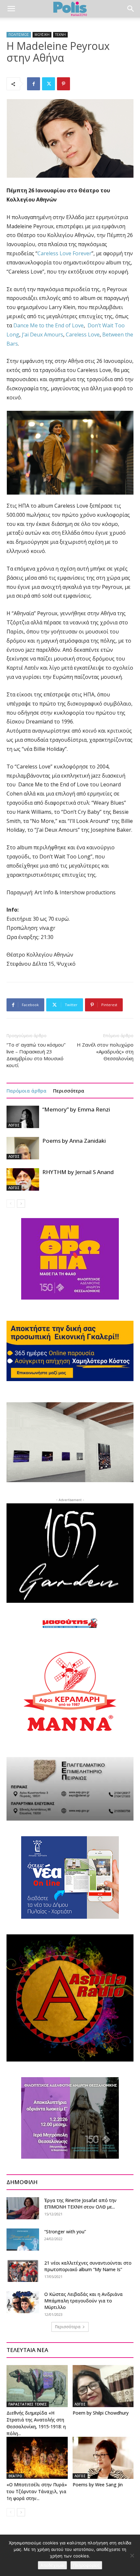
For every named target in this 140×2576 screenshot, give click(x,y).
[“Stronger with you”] (23, 2240)
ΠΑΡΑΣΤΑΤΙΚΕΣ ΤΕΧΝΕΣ (28, 2404)
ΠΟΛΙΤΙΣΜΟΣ (19, 35)
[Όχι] (132, 2555)
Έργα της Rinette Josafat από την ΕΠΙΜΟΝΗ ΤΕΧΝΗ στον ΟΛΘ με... (80, 2204)
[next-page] (21, 1204)
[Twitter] (49, 84)
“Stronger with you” (65, 2232)
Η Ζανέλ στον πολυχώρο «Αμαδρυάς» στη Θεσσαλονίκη (105, 1051)
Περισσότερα (69, 1091)
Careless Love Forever (64, 253)
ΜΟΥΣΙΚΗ (42, 35)
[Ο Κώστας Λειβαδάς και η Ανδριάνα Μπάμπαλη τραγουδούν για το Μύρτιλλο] (23, 2302)
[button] (11, 9)
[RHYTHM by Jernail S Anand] (23, 1179)
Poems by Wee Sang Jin (98, 2485)
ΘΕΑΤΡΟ (15, 2476)
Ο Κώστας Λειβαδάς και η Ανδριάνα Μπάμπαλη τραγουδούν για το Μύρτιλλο (84, 2301)
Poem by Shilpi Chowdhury (101, 2413)
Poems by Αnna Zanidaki (74, 1141)
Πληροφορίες (86, 2565)
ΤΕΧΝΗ (60, 35)
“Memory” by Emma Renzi (76, 1109)
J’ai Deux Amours (42, 335)
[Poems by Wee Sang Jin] (103, 2458)
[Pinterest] (63, 84)
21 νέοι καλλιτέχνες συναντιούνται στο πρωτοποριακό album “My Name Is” (88, 2266)
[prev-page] (11, 1204)
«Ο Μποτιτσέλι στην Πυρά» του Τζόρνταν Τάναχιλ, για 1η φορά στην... (37, 2491)
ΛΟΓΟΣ (14, 1125)
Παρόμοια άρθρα (27, 1091)
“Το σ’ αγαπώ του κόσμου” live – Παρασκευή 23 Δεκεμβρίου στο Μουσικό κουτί (36, 1055)
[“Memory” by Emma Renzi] (23, 1117)
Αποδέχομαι (52, 2565)
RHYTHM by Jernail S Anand (78, 1172)
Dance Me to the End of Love (49, 325)
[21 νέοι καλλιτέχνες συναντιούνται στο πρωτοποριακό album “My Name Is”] (23, 2271)
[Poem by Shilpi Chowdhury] (103, 2386)
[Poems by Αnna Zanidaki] (23, 1148)
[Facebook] (34, 84)
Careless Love (83, 335)
